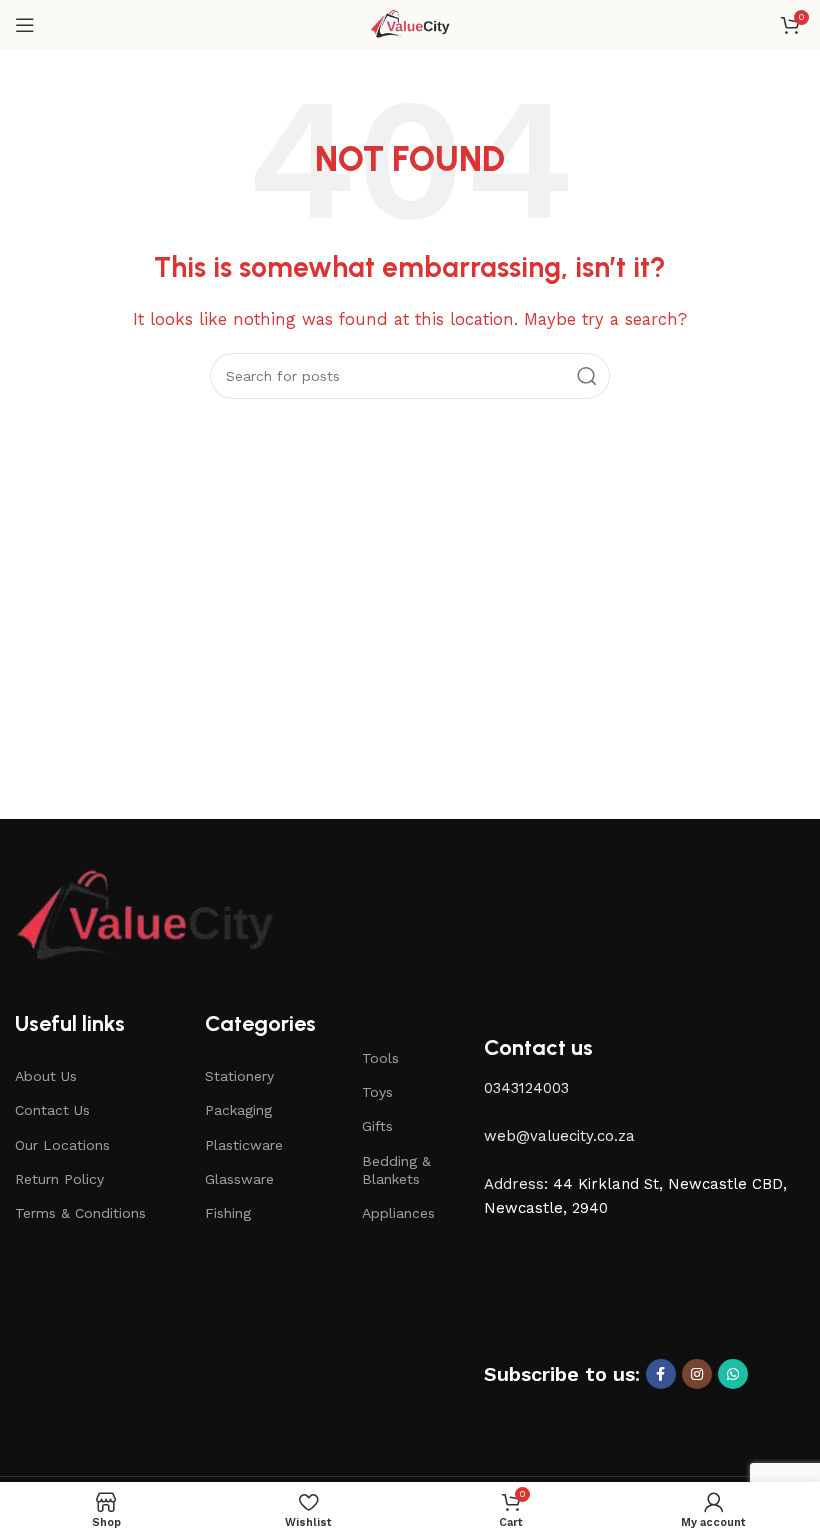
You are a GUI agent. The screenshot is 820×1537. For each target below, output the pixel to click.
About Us (46, 1076)
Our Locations (62, 1145)
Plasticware (244, 1145)
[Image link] (145, 917)
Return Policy (59, 1179)
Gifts (377, 1126)
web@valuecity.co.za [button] (559, 1136)
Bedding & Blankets (396, 1170)
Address (514, 1184)
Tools (380, 1058)
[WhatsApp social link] (733, 1374)
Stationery (239, 1076)
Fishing (228, 1213)
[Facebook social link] (661, 1374)
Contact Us (52, 1110)
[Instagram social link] (697, 1374)
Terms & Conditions (80, 1213)
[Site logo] (410, 24)
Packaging (238, 1110)
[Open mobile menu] (25, 25)
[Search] (587, 376)
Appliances (398, 1213)
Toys (377, 1092)
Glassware (239, 1179)
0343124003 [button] (526, 1088)
